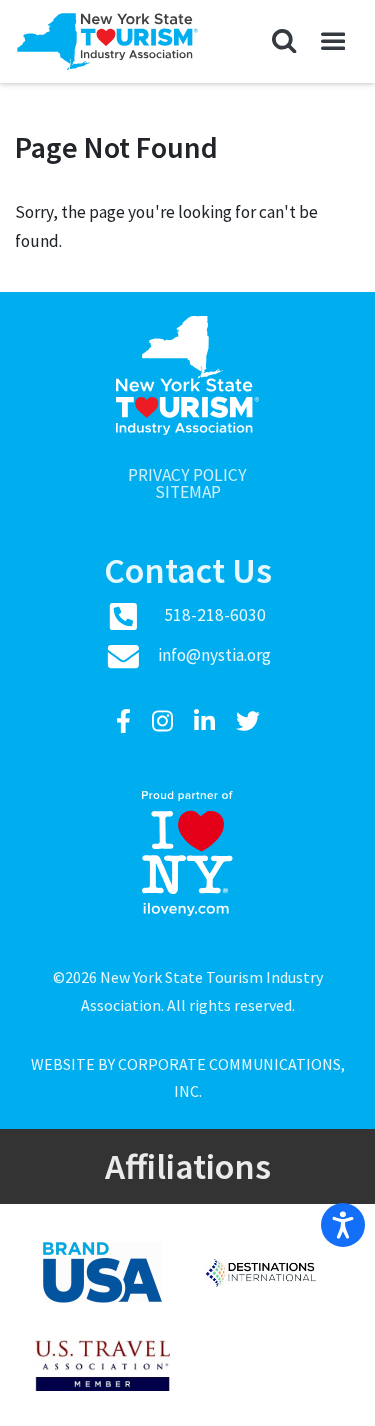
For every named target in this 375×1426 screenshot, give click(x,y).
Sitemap (188, 492)
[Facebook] (126, 721)
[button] (284, 42)
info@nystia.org (214, 655)
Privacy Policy (187, 475)
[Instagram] (165, 721)
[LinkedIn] (207, 721)
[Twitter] (248, 721)
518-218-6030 (215, 615)
